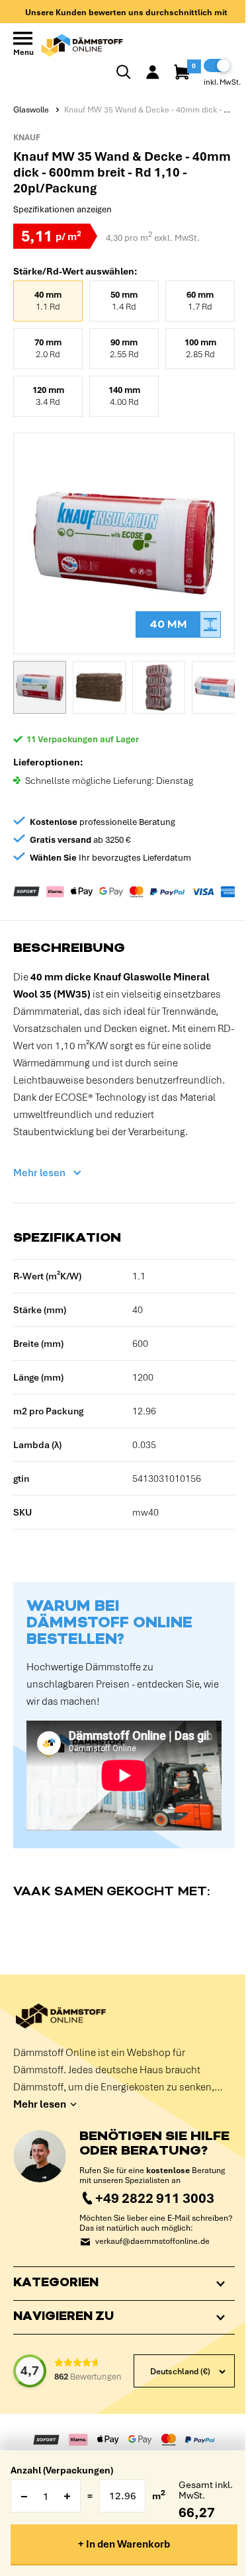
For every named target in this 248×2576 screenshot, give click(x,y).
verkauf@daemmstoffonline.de (152, 2242)
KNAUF (27, 138)
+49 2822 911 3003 (155, 2198)
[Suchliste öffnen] (124, 72)
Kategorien (56, 2293)
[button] (40, 687)
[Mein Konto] (153, 72)
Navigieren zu (63, 2327)
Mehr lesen (39, 1173)
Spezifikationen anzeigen (62, 209)
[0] (183, 72)
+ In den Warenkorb (124, 2544)
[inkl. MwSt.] (217, 65)
